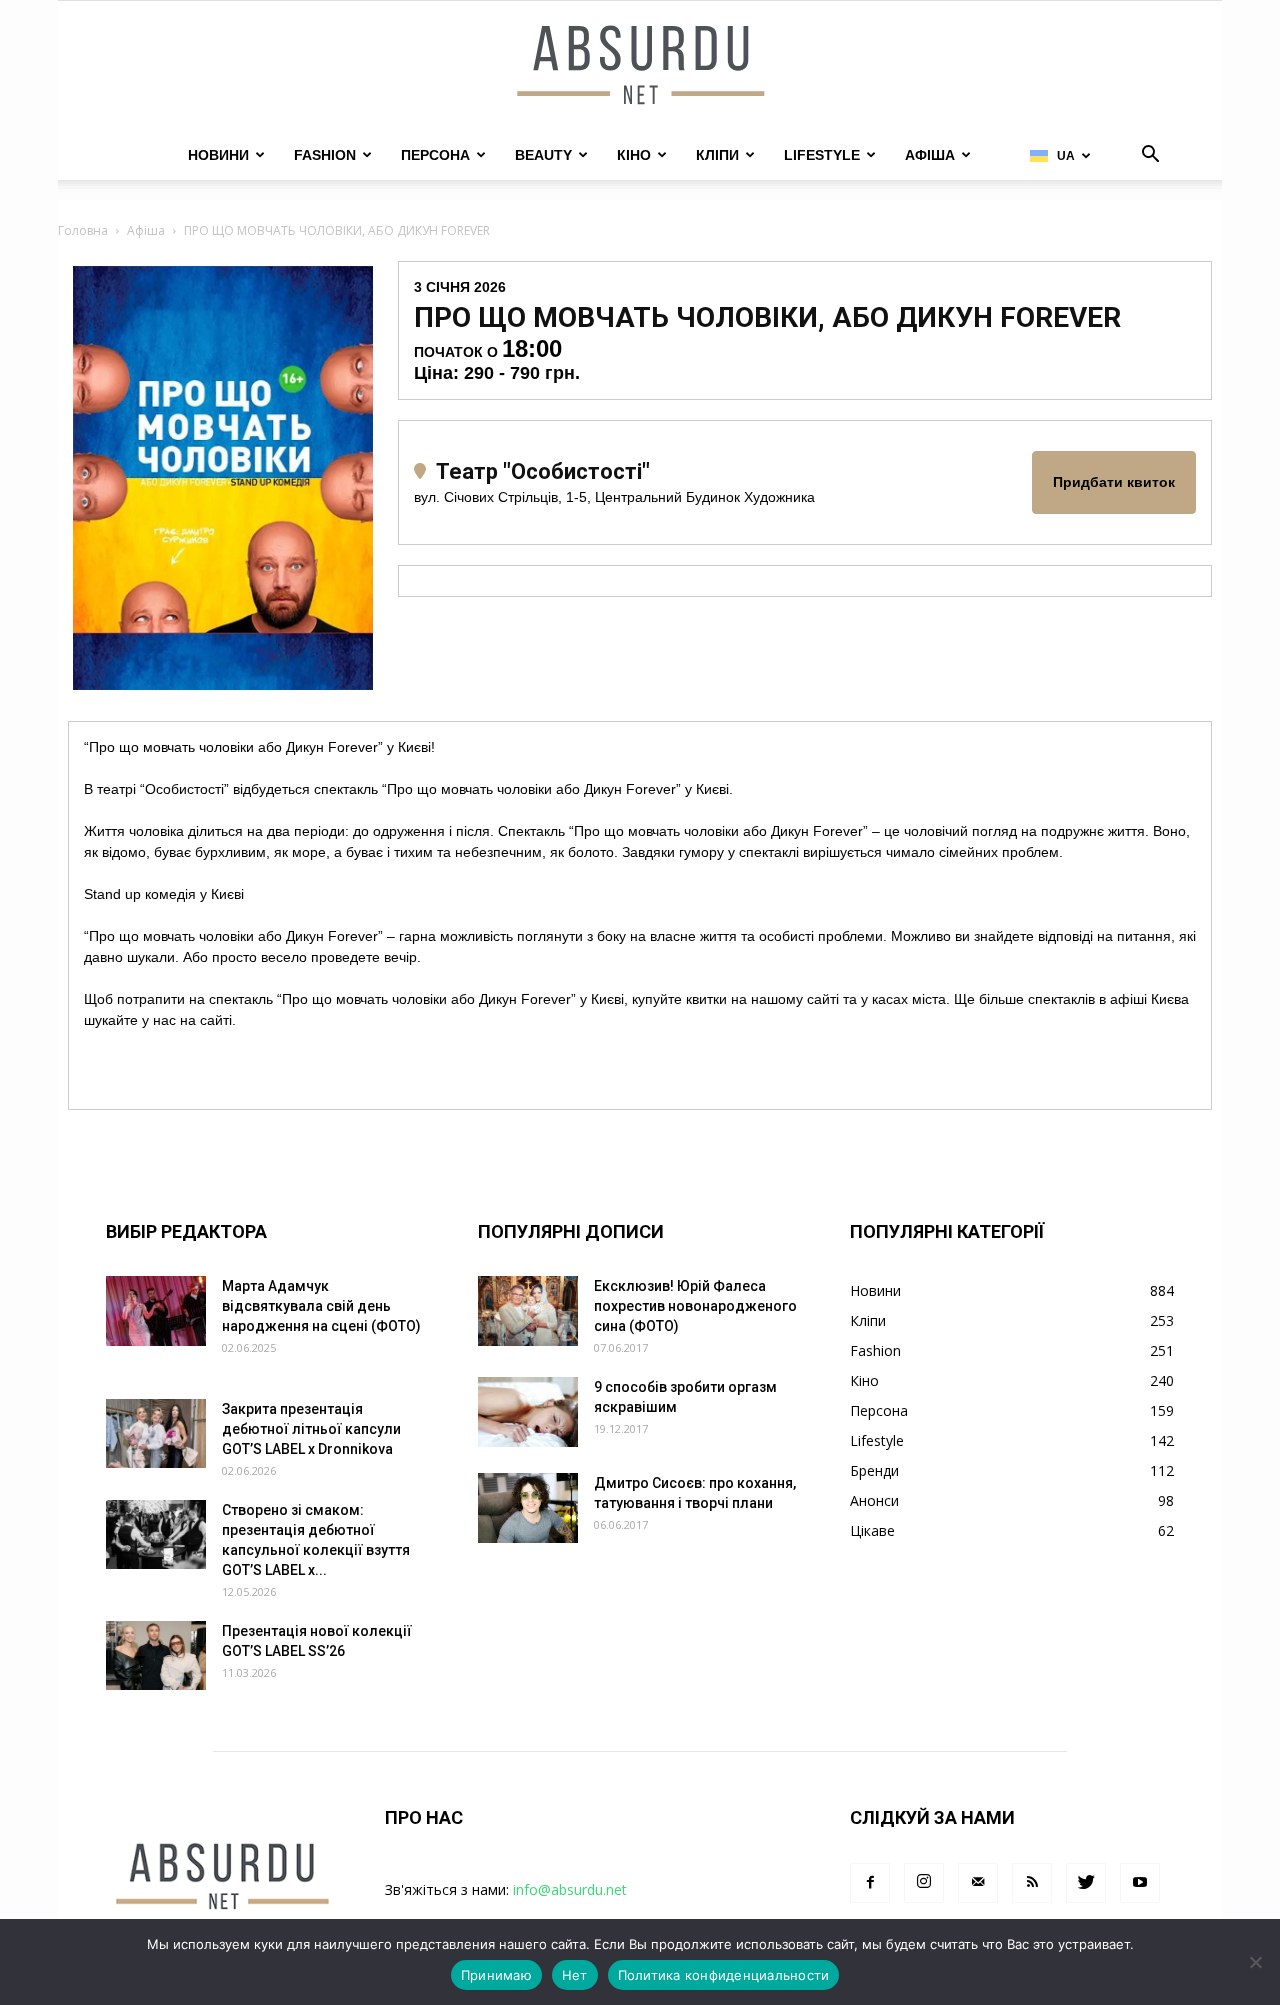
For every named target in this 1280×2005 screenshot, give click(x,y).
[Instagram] (924, 1883)
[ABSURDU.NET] (640, 67)
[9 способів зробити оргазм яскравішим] (528, 1412)
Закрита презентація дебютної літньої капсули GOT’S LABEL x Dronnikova (311, 1429)
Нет (575, 1975)
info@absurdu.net (570, 1889)
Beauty (543, 155)
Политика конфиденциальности (724, 1975)
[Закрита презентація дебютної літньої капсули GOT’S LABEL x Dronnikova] (156, 1433)
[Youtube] (1140, 1883)
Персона (435, 155)
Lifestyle (822, 155)
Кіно (634, 155)
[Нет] (1255, 1962)
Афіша (930, 155)
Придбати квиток (1114, 482)
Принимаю (496, 1975)
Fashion (325, 155)
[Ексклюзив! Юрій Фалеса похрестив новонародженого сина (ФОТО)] (528, 1311)
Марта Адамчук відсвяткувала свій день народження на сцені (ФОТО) (321, 1306)
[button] (1150, 156)
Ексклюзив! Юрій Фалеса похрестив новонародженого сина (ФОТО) (695, 1306)
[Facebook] (870, 1883)
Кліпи (717, 155)
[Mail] (978, 1883)
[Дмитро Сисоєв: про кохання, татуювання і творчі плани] (528, 1508)
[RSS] (1032, 1883)
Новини (218, 155)
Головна (83, 230)
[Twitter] (1086, 1883)
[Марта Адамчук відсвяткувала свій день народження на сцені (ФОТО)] (156, 1311)
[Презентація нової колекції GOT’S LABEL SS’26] (156, 1655)
